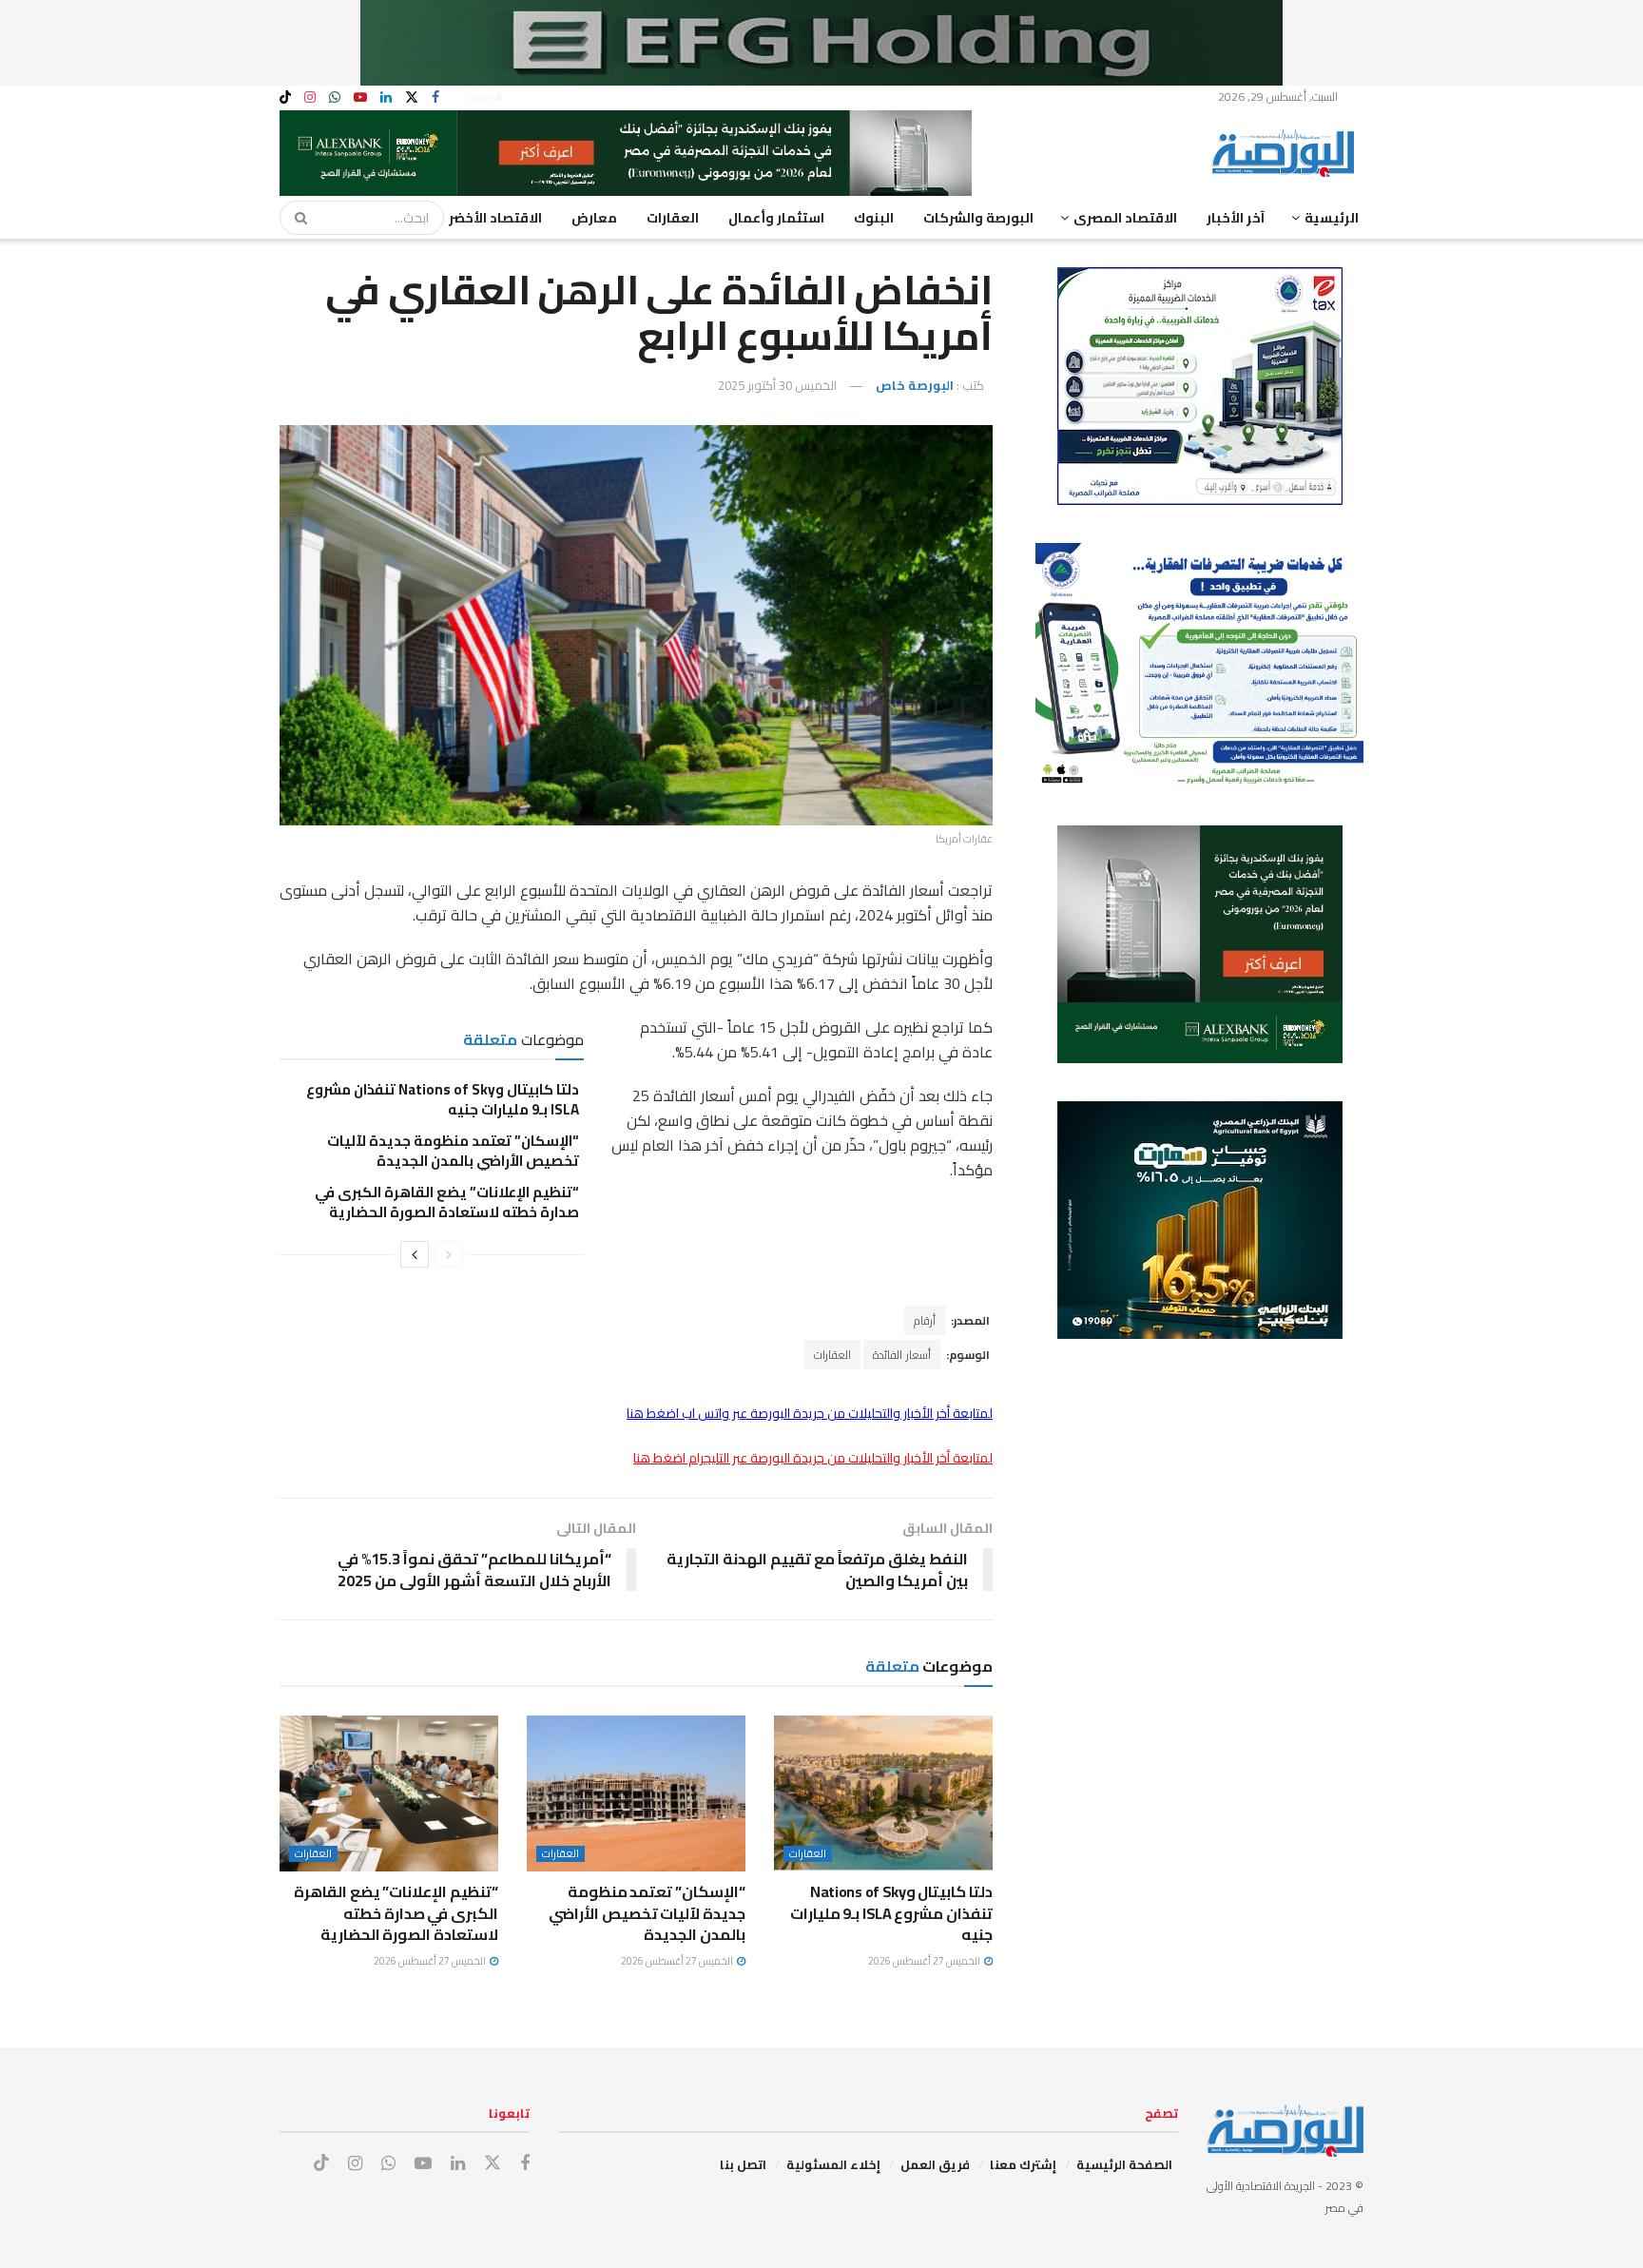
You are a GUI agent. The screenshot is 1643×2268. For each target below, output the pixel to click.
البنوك (874, 218)
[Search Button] (295, 218)
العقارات (673, 218)
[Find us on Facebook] (435, 97)
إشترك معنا (1023, 2164)
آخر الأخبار (1236, 218)
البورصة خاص (915, 385)
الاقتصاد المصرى (1125, 218)
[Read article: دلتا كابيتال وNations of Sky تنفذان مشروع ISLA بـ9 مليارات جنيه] (883, 1793)
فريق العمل (935, 2164)
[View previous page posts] (449, 1254)
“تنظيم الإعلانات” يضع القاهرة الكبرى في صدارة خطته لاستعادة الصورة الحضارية (447, 1202)
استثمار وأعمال (776, 218)
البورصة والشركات (978, 218)
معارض (594, 218)
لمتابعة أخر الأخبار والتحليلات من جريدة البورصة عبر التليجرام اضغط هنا (813, 1458)
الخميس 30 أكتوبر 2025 (777, 385)
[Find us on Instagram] (310, 97)
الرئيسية (1332, 218)
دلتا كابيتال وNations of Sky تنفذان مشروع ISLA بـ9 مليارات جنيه (443, 1099)
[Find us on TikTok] (285, 98)
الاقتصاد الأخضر (495, 218)
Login (480, 97)
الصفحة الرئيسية (1124, 2164)
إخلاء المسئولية (833, 2164)
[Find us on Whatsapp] (335, 97)
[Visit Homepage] (1287, 153)
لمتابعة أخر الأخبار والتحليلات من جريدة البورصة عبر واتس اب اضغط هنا (810, 1413)
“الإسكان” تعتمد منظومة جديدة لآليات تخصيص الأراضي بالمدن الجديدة (453, 1151)
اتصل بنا (743, 2164)
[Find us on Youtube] (360, 97)
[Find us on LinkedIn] (386, 97)
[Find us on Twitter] (412, 97)
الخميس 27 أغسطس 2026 (925, 1961)
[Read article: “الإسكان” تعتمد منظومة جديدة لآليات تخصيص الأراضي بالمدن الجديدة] (636, 1793)
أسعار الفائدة (902, 1355)
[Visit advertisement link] (821, 43)
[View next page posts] (415, 1254)
